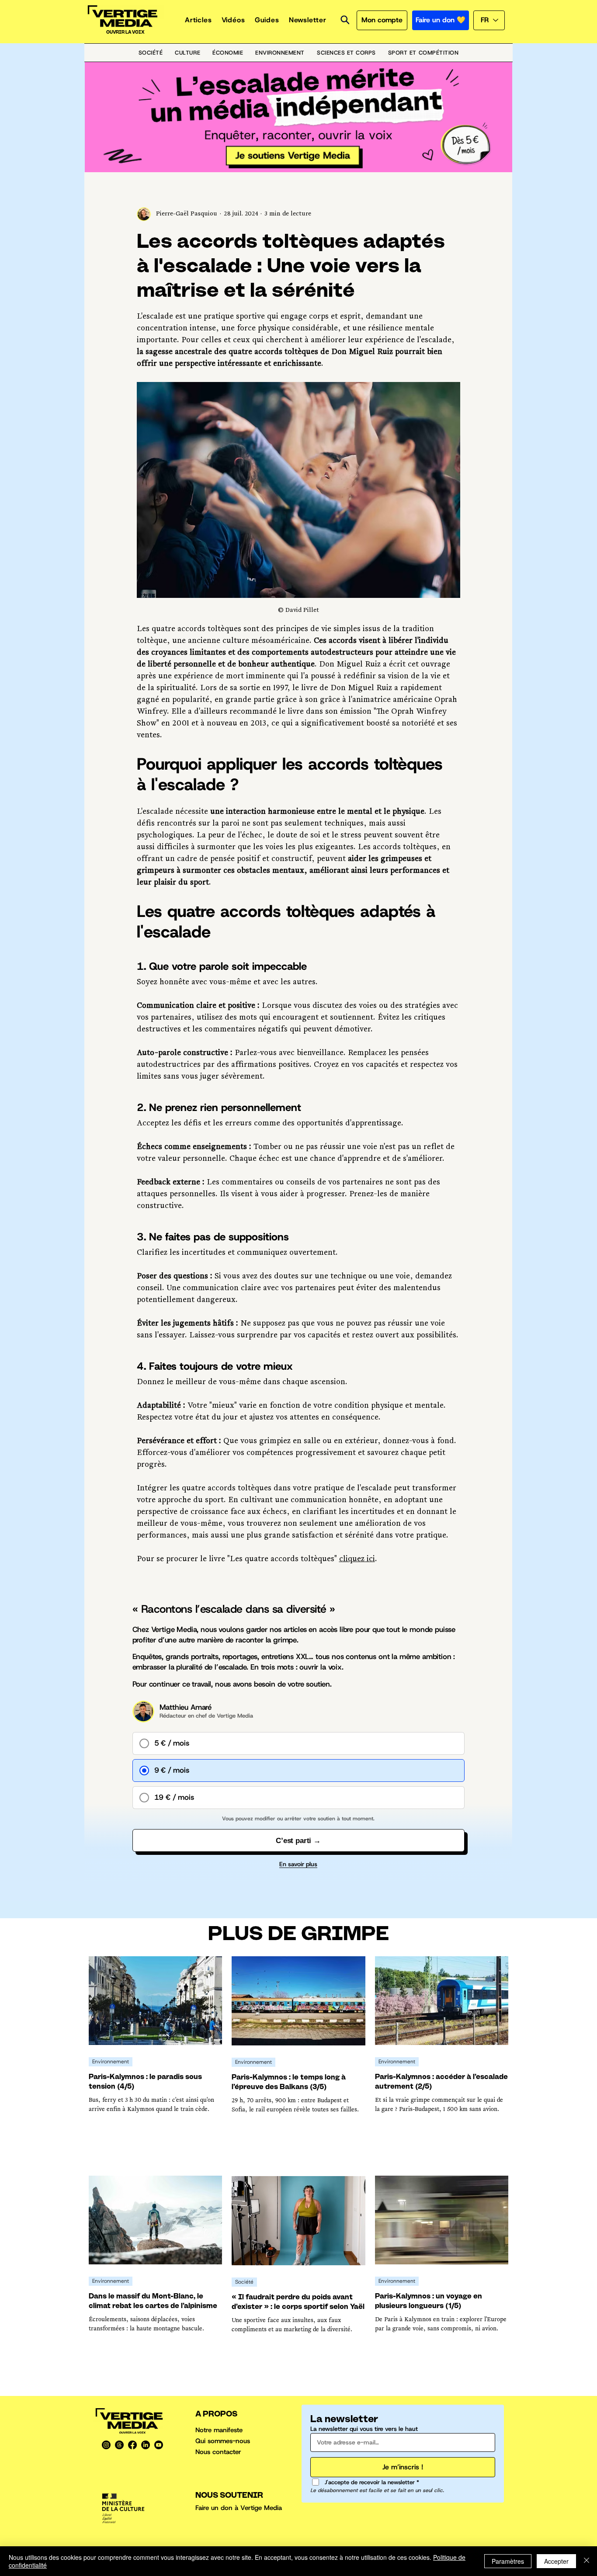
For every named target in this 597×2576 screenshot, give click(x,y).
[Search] (345, 20)
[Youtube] (159, 2445)
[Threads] (119, 2445)
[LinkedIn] (146, 2445)
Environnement (111, 2062)
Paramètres (508, 2561)
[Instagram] (106, 2445)
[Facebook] (132, 2445)
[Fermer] (587, 2561)
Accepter (556, 2561)
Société (244, 2282)
